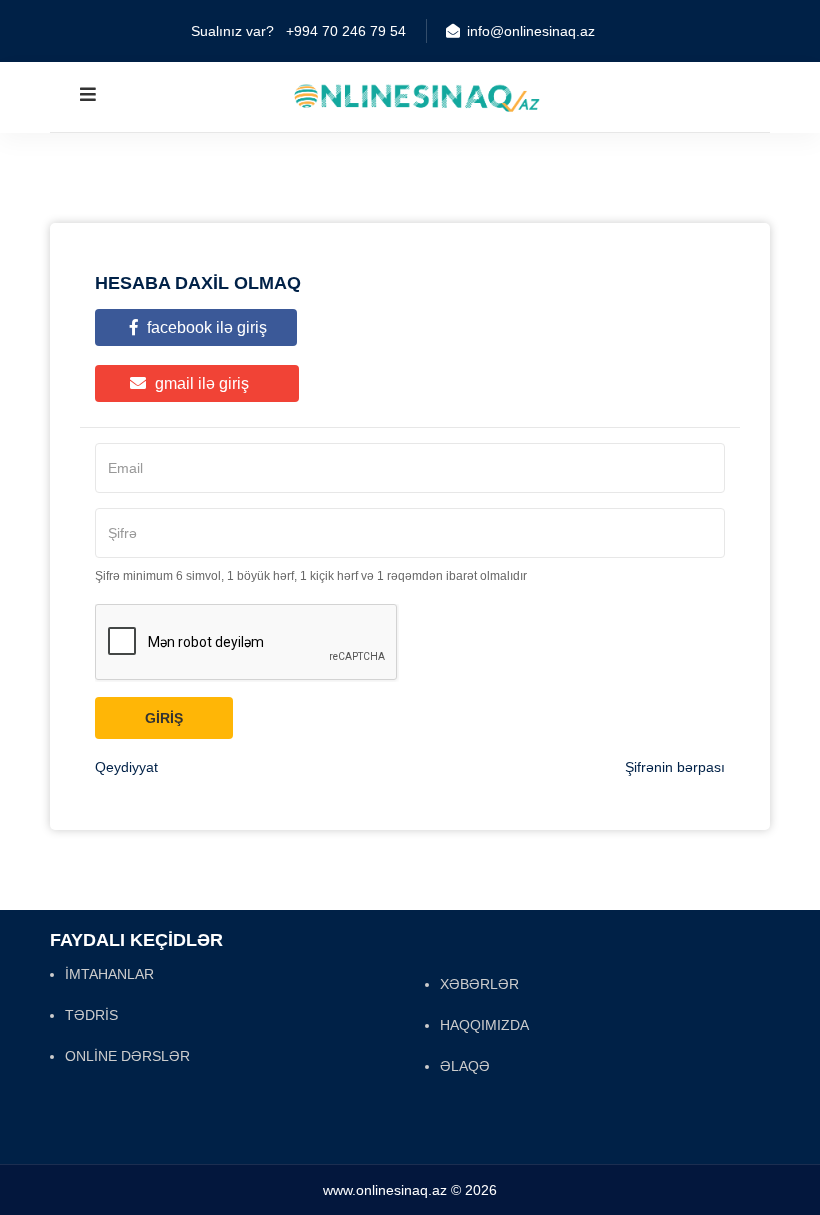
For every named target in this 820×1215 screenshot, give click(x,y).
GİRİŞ (164, 718)
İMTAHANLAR (109, 974)
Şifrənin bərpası (675, 767)
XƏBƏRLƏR (479, 984)
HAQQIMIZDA (484, 1025)
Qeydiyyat (126, 767)
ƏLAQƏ (465, 1066)
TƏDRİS (91, 1015)
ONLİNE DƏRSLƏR (127, 1056)
